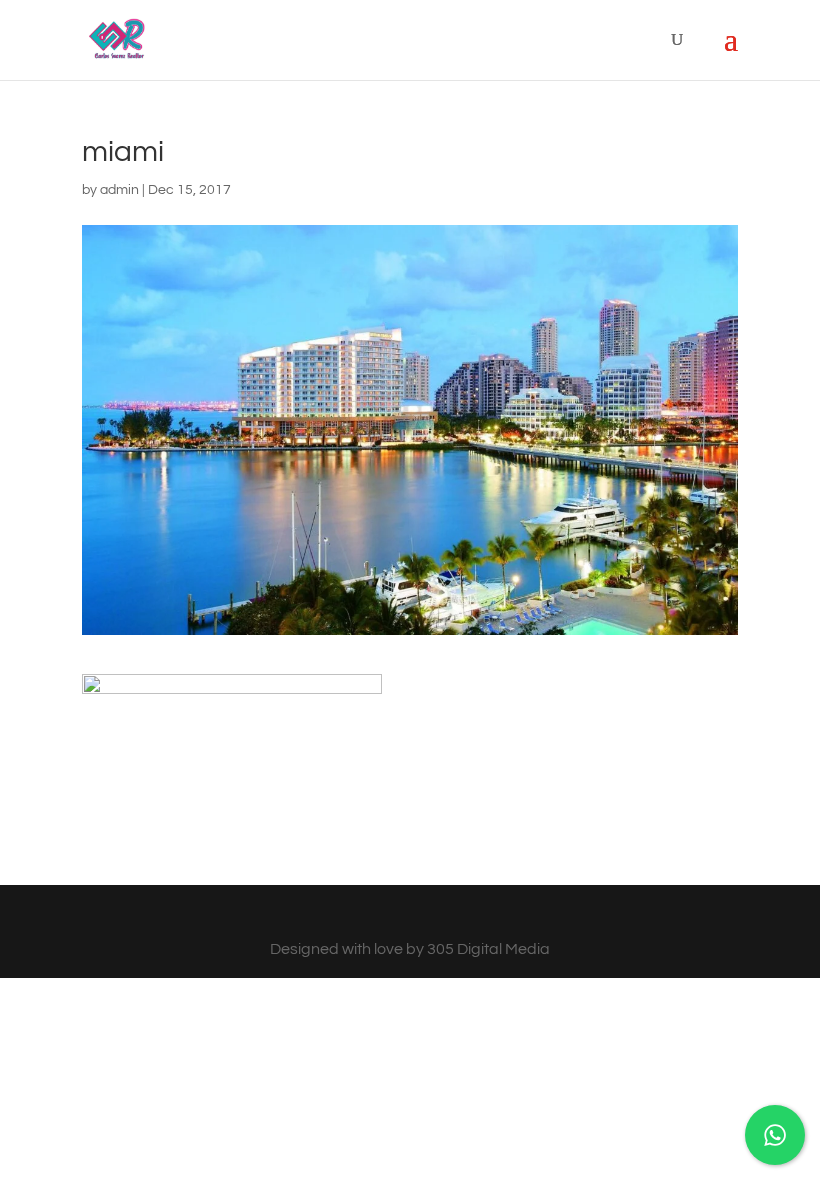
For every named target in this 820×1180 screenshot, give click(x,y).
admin (119, 190)
